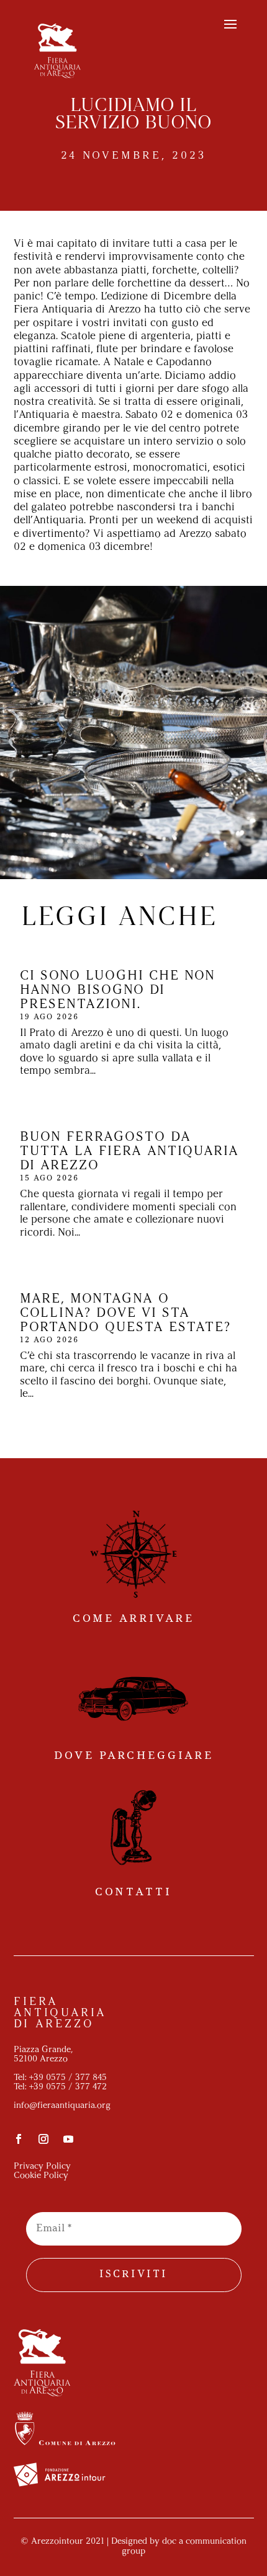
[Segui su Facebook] (19, 2139)
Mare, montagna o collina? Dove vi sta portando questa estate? (125, 1313)
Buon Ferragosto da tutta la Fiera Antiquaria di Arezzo (129, 1152)
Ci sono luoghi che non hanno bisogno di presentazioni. (118, 990)
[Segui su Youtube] (68, 2139)
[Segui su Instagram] (43, 2139)
